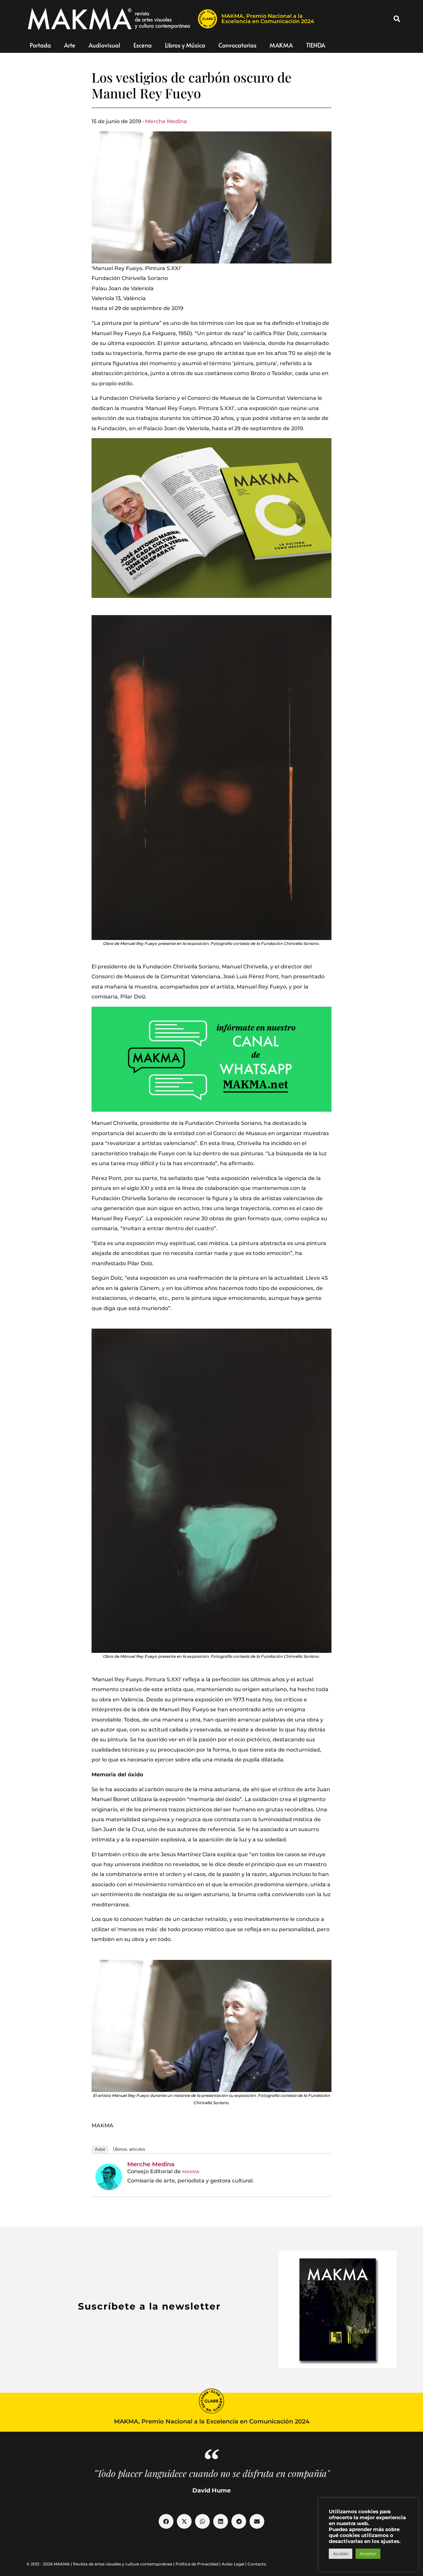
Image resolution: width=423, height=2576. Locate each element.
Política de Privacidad (197, 2564)
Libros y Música (185, 45)
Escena (143, 45)
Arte (70, 45)
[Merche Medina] (109, 2177)
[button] (397, 19)
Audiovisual (104, 45)
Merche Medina (166, 121)
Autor (100, 2149)
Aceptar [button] (368, 2554)
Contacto (257, 2564)
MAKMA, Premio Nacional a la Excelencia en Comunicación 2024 (268, 19)
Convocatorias (237, 45)
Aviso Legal (233, 2564)
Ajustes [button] (341, 2554)
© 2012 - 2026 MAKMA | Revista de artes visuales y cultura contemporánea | (101, 2564)
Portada (40, 45)
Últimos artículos (129, 2149)
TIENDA (316, 45)
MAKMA (281, 45)
